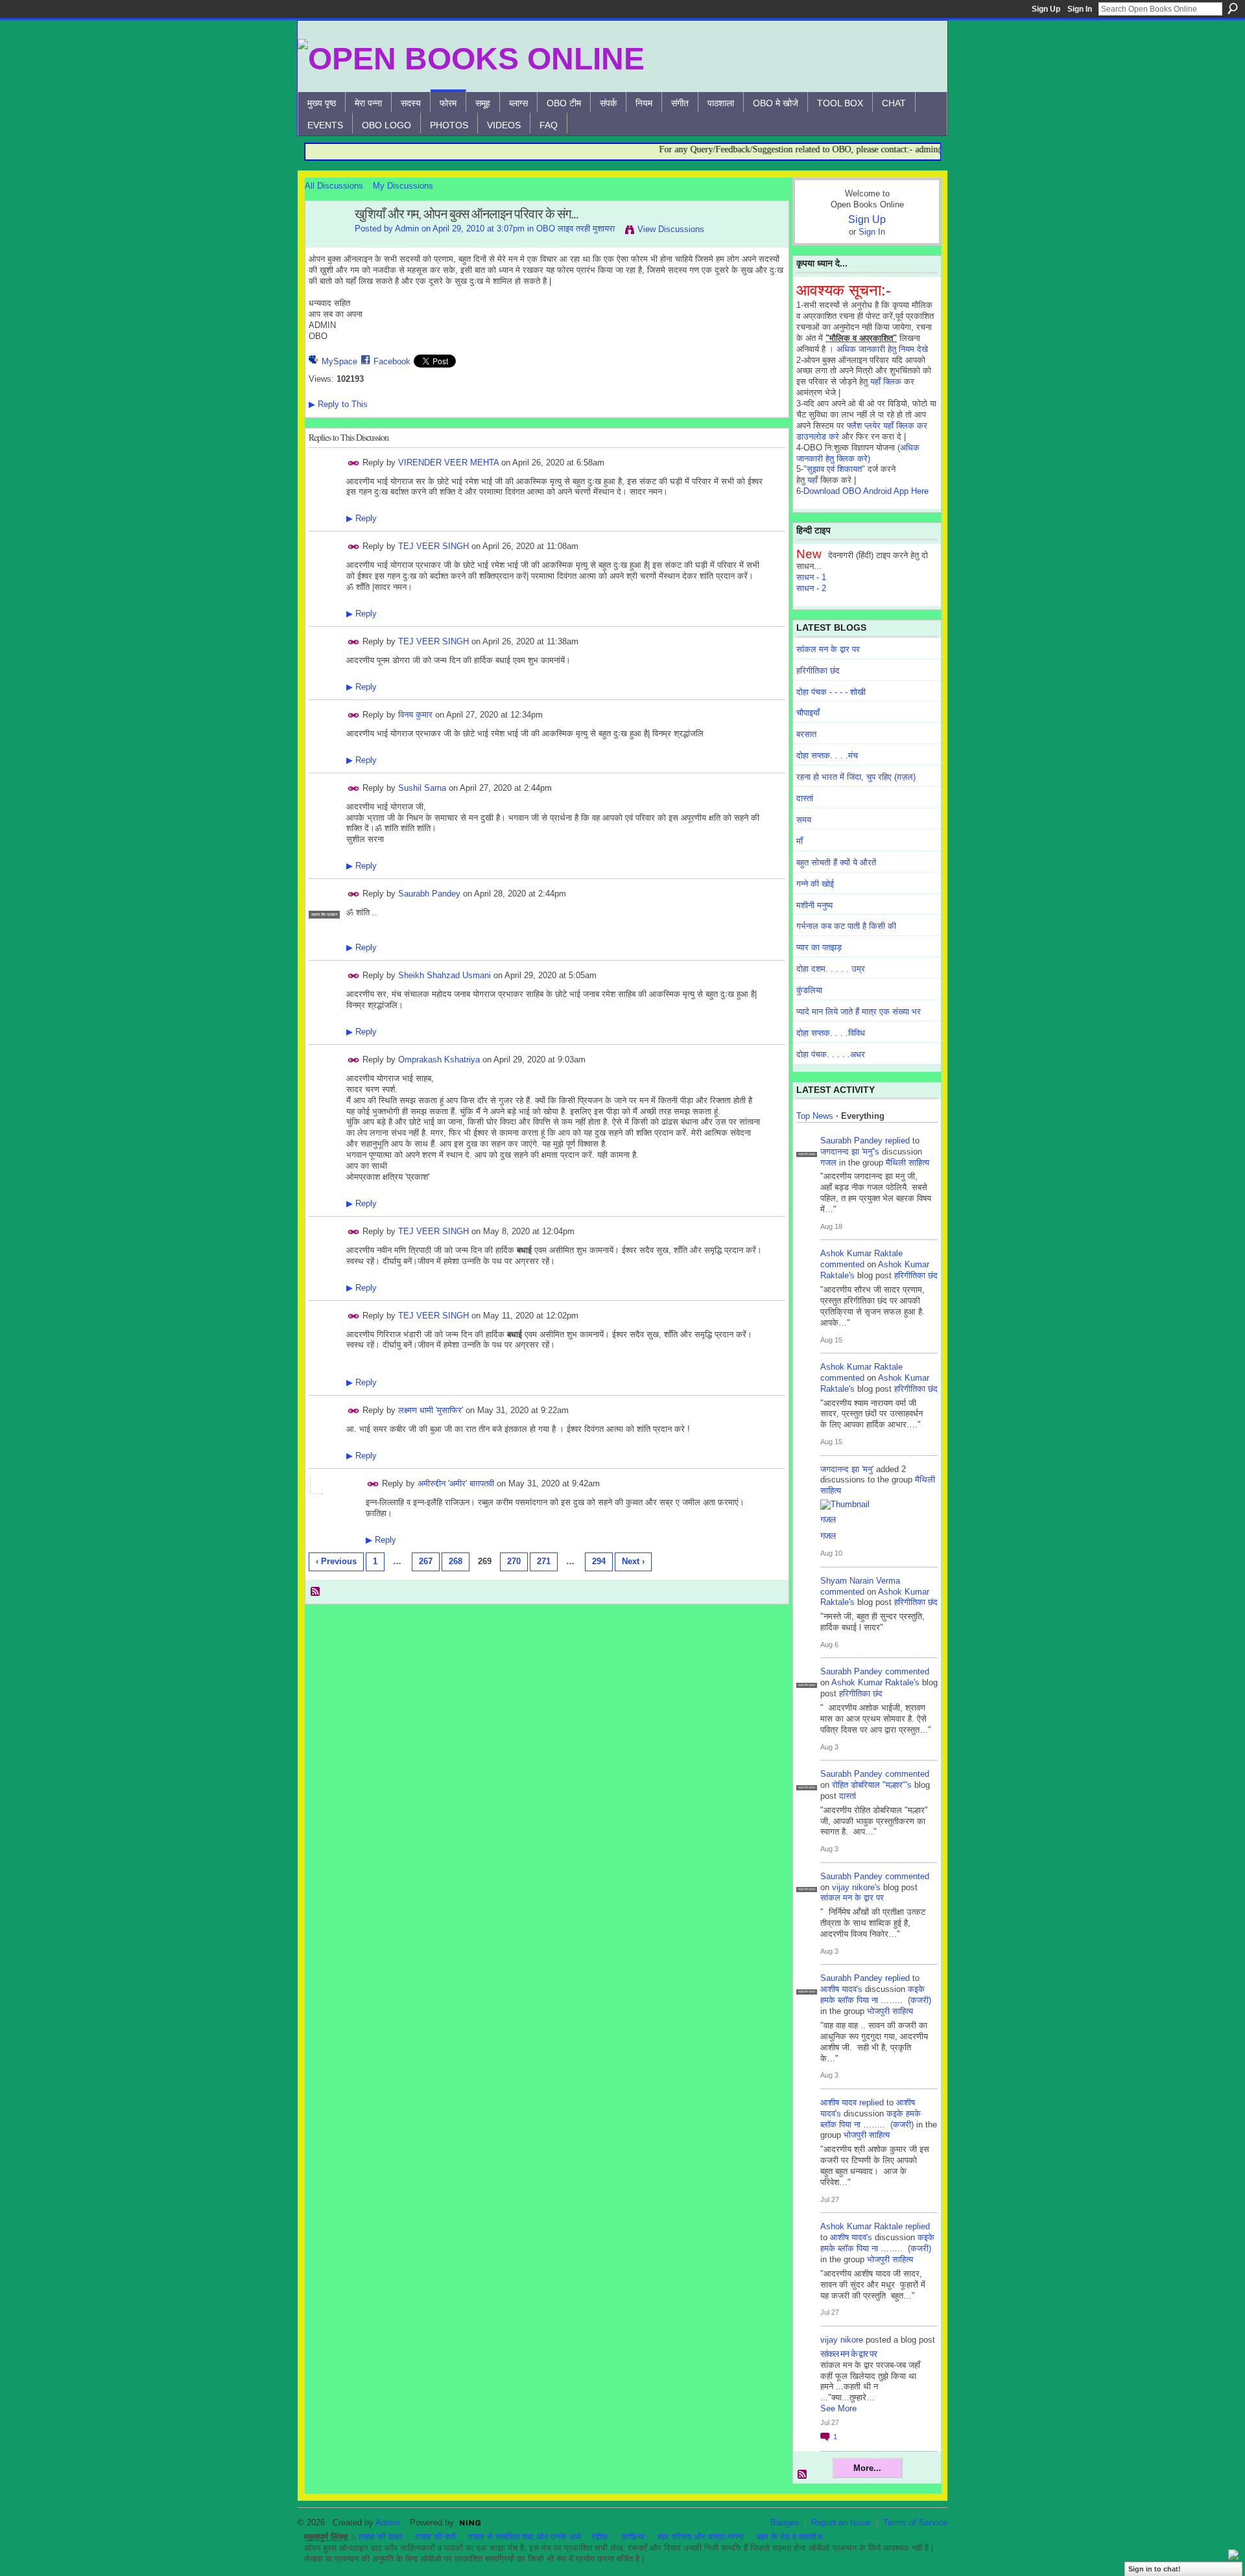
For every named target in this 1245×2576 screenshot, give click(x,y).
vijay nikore (842, 2340)
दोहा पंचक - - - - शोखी (831, 692)
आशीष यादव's (841, 1989)
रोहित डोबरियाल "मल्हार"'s (872, 1785)
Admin (407, 228)
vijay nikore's (856, 1887)
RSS (316, 1592)
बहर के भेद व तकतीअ (789, 2537)
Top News (815, 1116)
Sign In (1080, 9)
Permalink (354, 463)
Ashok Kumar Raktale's (875, 1682)
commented (842, 1264)
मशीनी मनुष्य (814, 905)
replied (897, 1141)
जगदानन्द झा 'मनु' (847, 1469)
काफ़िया (633, 2537)
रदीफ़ (600, 2537)
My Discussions (403, 186)
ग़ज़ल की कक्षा (380, 2537)
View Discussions (671, 229)
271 (544, 1561)
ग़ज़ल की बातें (435, 2537)
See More (838, 2408)
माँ (800, 841)
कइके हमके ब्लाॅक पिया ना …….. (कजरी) (876, 1995)
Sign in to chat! (1155, 2569)
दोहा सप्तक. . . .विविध (831, 1033)
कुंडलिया (809, 990)
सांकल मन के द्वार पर (828, 649)
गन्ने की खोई (815, 884)
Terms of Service (915, 2523)
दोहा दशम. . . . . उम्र (831, 969)
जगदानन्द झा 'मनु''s (850, 1152)
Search (1233, 8)
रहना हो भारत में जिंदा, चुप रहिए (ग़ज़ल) (856, 777)
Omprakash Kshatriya (439, 1060)
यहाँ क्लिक (886, 381)
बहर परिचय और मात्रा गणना (701, 2537)
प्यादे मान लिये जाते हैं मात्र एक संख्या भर (859, 1012)
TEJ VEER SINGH (433, 546)
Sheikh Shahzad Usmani (445, 975)
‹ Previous (336, 1561)
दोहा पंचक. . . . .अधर (831, 1054)
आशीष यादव (838, 2102)
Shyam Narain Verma (860, 1581)
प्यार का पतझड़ (819, 947)
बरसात (806, 734)
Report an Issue (841, 2523)
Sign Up (1046, 9)
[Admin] (326, 242)
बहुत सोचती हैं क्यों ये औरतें (836, 862)
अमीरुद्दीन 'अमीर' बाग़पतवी (456, 1483)
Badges (785, 2523)
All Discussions (334, 186)
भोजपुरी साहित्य (890, 2011)
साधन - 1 (811, 577)
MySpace (339, 361)
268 (456, 1561)
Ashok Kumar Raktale (861, 1253)
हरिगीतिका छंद (818, 671)
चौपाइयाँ (808, 713)
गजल (828, 1163)
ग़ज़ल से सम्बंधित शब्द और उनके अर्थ (525, 2537)
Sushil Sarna (422, 788)
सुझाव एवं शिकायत (834, 469)
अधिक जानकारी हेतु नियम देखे (882, 349)
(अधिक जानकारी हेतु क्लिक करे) (858, 453)
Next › (633, 1561)
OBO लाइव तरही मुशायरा (575, 228)
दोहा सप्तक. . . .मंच (827, 755)
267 (426, 1561)
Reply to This (338, 404)
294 (599, 1561)
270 (514, 1561)
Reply (362, 518)
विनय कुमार (415, 715)
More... (867, 2468)
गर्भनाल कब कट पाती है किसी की (846, 926)
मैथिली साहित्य (907, 1163)
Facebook (392, 361)
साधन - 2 (811, 588)
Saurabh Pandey (429, 894)
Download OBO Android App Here (866, 491)
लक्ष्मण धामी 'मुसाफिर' (431, 1410)
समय (804, 820)
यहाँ (812, 480)
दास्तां (805, 798)
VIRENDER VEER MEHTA (448, 462)
